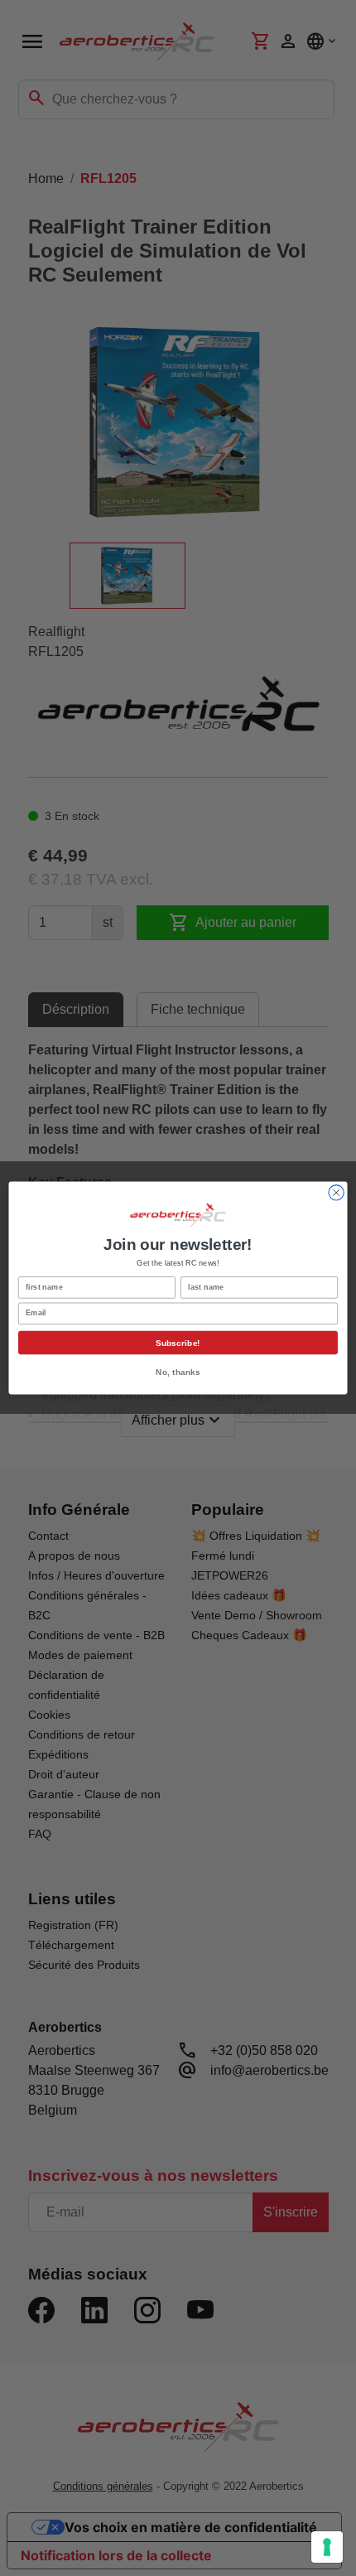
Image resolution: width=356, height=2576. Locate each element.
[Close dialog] (336, 1193)
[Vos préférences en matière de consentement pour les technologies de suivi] (327, 2547)
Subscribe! (178, 1343)
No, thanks (178, 1372)
